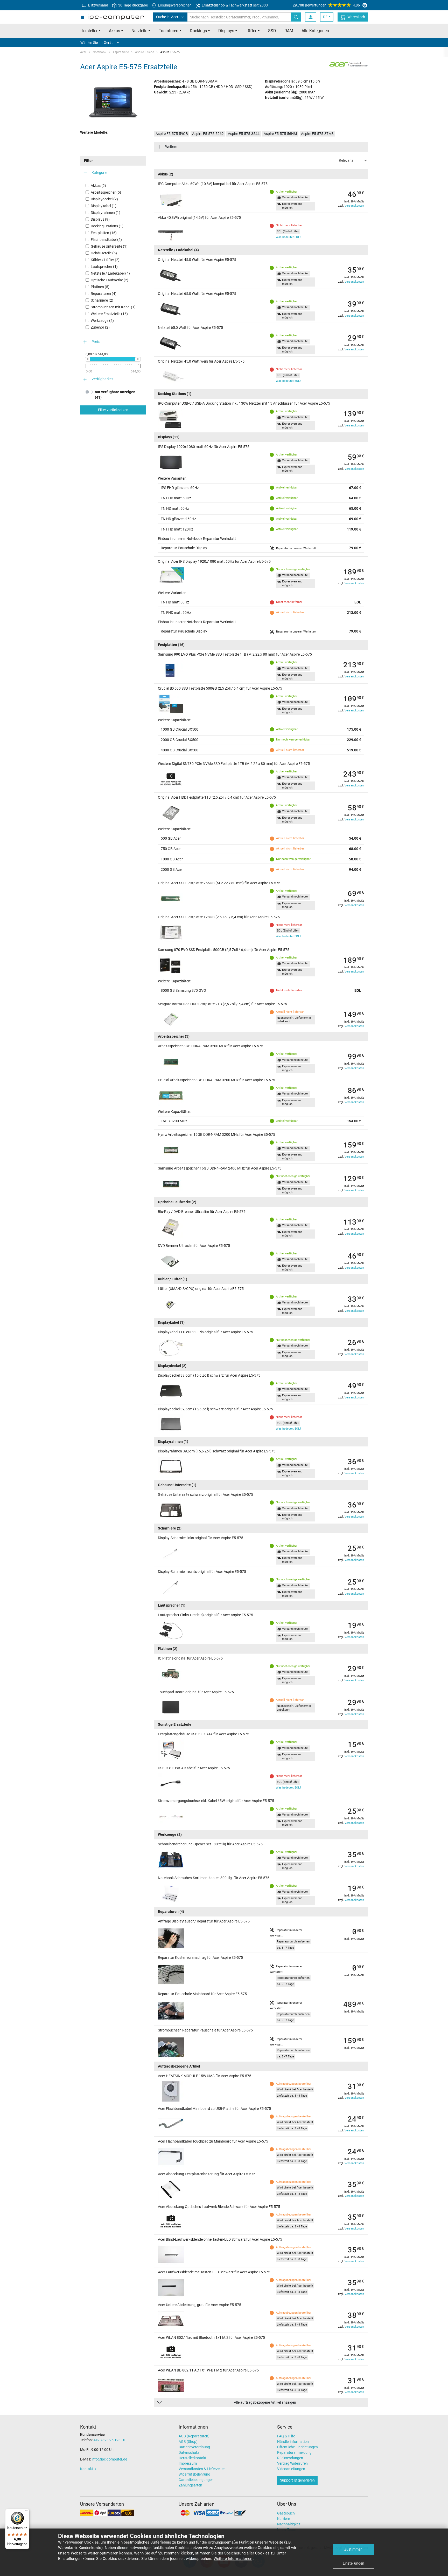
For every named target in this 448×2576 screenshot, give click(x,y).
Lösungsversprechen (174, 5)
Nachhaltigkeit (289, 2524)
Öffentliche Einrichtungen (297, 2447)
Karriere (283, 2519)
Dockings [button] (198, 31)
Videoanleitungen (291, 2469)
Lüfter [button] (251, 31)
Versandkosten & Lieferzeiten (202, 2469)
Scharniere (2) (102, 300)
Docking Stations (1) (107, 226)
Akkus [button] (114, 31)
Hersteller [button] (89, 31)
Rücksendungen (290, 2458)
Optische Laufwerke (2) (110, 280)
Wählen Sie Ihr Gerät (97, 43)
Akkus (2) (98, 186)
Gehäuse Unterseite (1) (109, 246)
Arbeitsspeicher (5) (106, 192)
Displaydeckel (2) (104, 199)
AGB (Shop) (188, 2442)
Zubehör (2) (100, 327)
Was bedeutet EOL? (288, 237)
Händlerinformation (293, 2442)
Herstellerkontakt (192, 2458)
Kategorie (99, 173)
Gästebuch (286, 2513)
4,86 (326, 5)
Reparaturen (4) (104, 294)
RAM (289, 31)
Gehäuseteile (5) (104, 253)
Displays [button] (226, 31)
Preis (96, 342)
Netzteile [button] (139, 31)
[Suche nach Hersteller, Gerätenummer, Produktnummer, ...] (296, 17)
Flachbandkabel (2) (106, 240)
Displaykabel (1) (104, 206)
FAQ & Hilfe (286, 2436)
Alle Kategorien (315, 31)
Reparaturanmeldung (294, 2452)
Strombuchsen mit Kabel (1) (113, 307)
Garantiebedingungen (196, 2480)
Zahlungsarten (190, 2485)
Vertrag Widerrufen (292, 2463)
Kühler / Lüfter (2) (105, 260)
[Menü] (26, 2512)
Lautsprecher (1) (104, 267)
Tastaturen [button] (169, 31)
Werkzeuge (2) (102, 321)
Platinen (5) (100, 287)
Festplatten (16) (104, 233)
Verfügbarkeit (103, 379)
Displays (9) (100, 219)
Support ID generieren (297, 2480)
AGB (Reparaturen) (194, 2436)
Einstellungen (353, 2563)
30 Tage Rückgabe (133, 5)
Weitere (171, 147)
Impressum (188, 2463)
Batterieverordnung (194, 2447)
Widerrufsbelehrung (194, 2474)
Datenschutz (189, 2452)
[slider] (88, 359)
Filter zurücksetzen (113, 410)
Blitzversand (98, 5)
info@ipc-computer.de (109, 2459)
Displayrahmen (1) (106, 213)
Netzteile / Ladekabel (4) (110, 273)
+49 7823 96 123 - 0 (109, 2440)
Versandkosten (354, 206)
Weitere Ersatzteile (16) (109, 314)
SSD (272, 31)
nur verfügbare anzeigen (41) (115, 395)
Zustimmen (353, 2549)
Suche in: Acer (167, 17)
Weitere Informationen (233, 2559)
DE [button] (325, 17)
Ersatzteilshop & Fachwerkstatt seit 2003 (234, 5)
